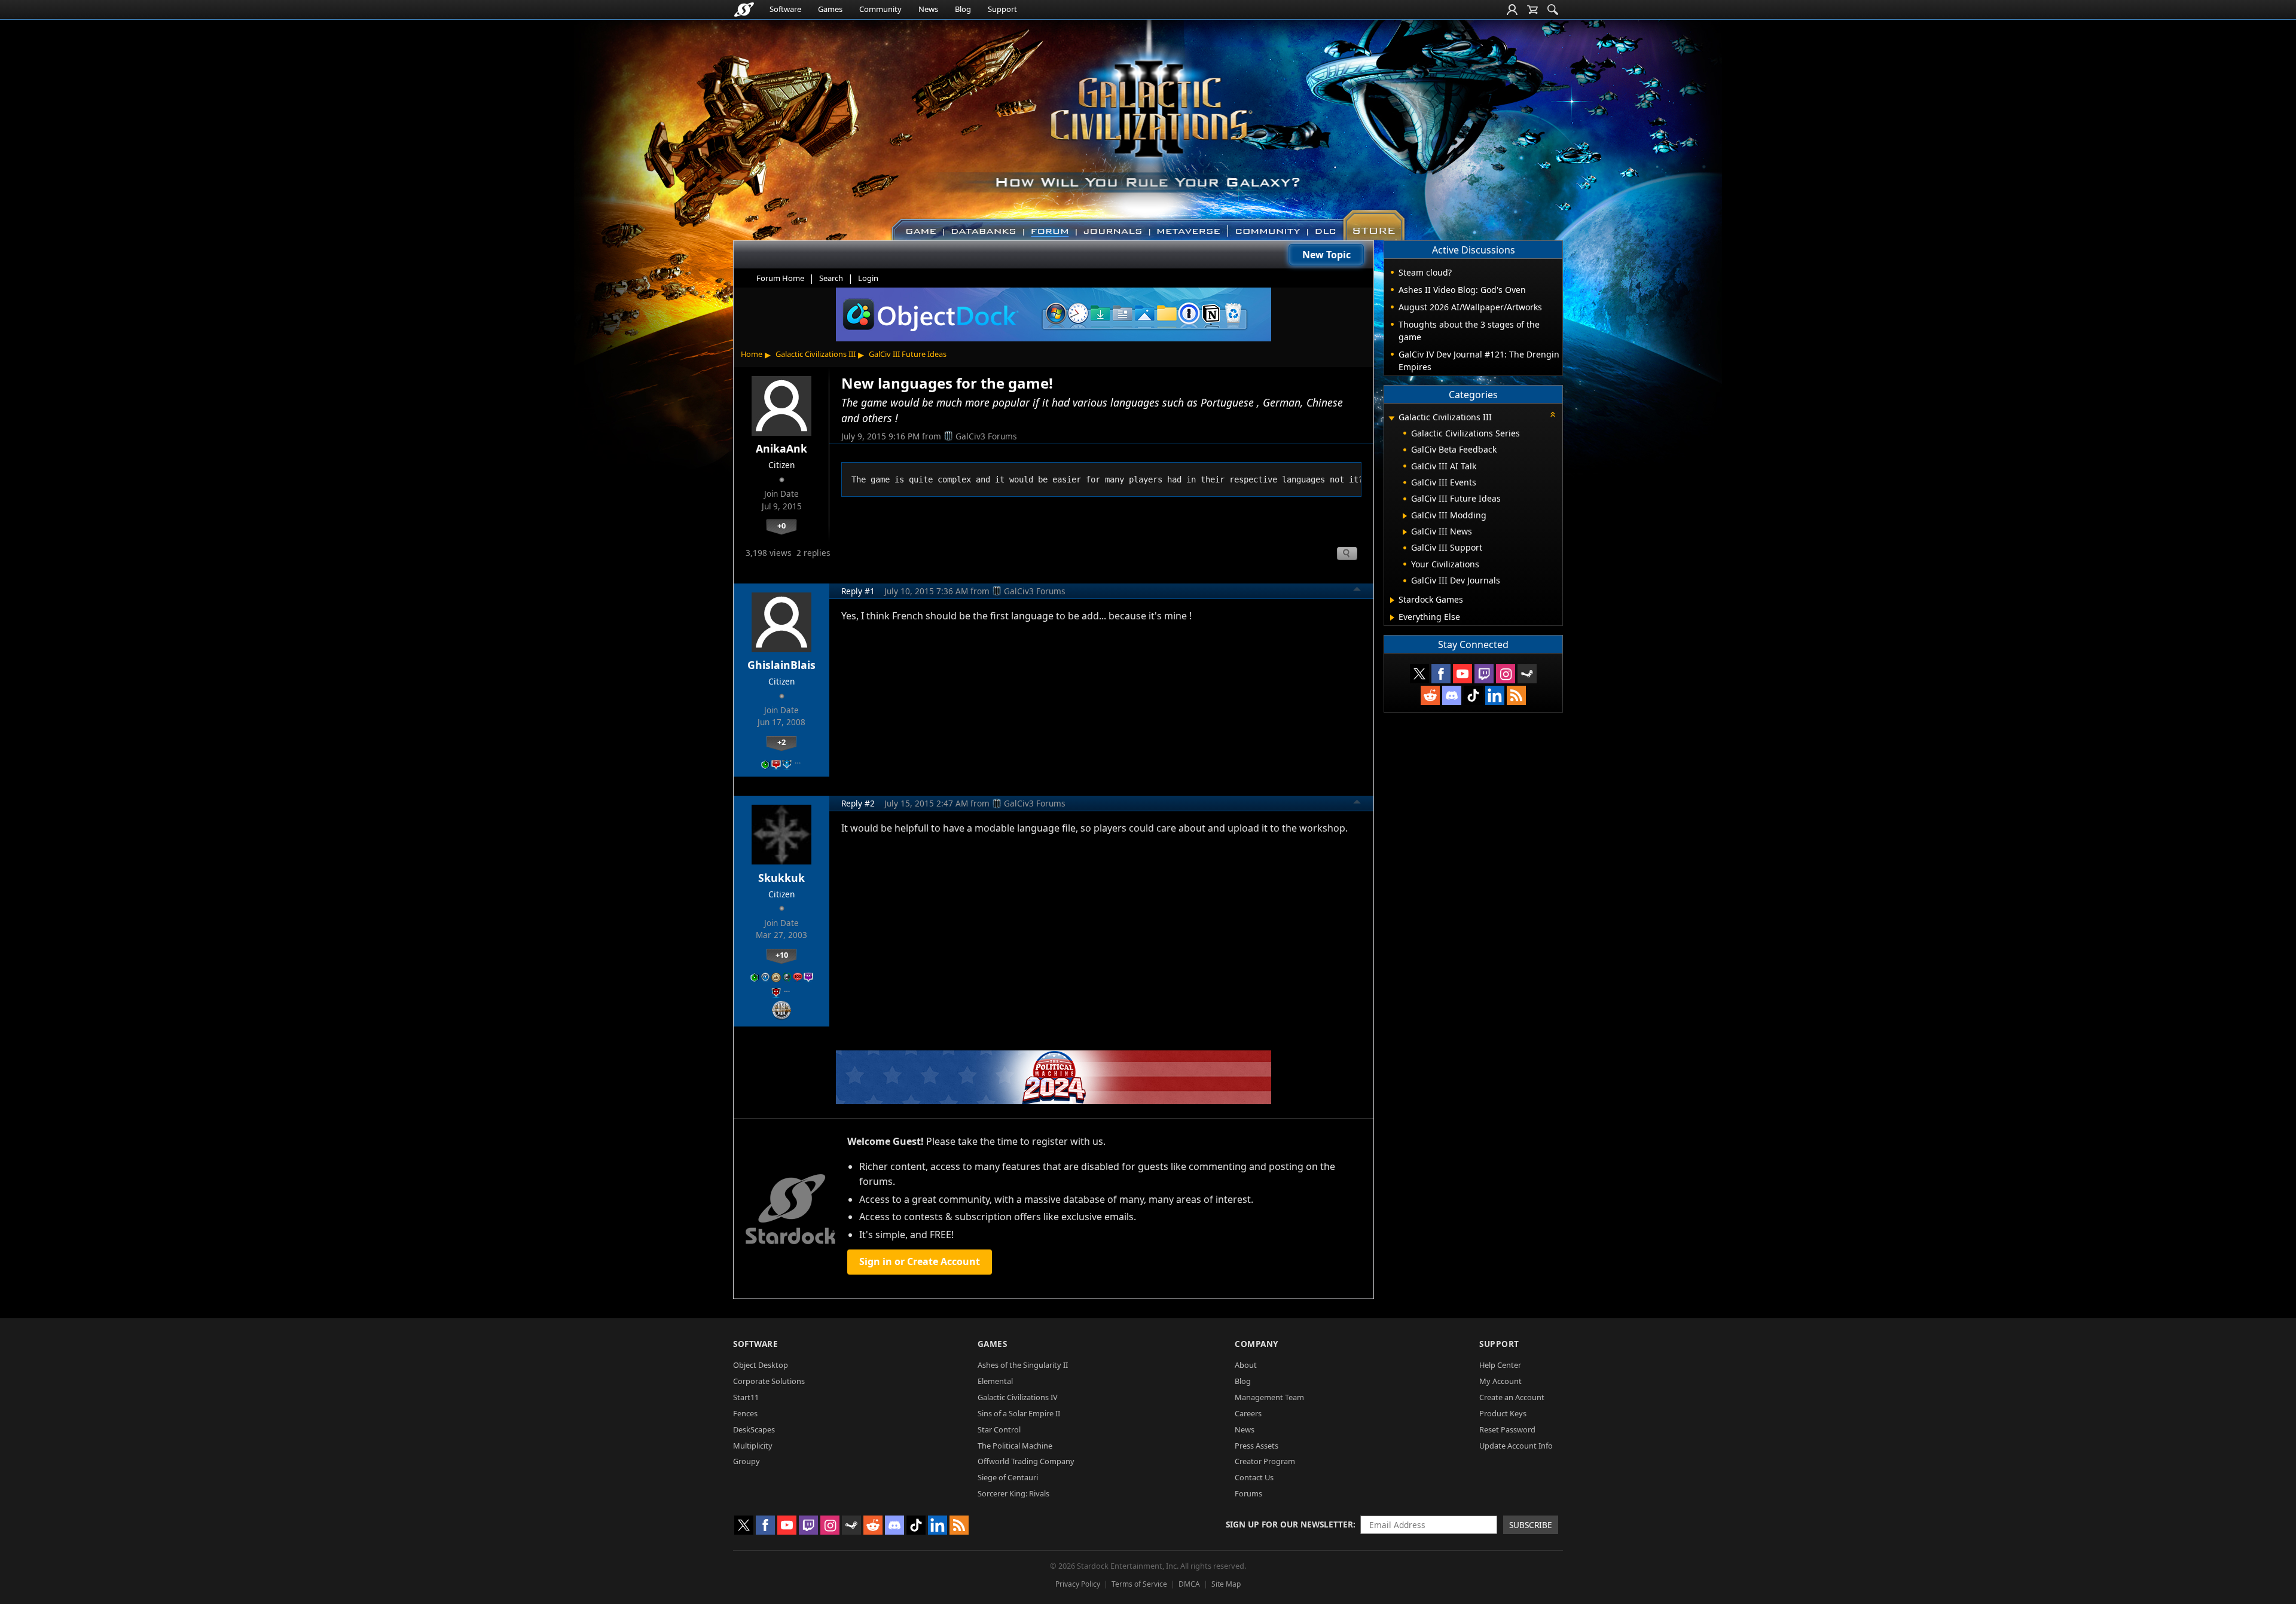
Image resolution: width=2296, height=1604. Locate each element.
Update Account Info (1516, 1446)
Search (831, 278)
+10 (782, 955)
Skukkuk (781, 878)
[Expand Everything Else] (1392, 618)
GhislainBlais (781, 665)
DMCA (1189, 1584)
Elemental (995, 1381)
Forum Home (780, 278)
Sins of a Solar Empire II (1019, 1413)
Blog (963, 9)
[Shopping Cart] (1532, 10)
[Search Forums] (1553, 10)
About (1246, 1365)
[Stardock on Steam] (1527, 674)
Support (1002, 9)
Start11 (746, 1397)
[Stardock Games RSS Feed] (1516, 695)
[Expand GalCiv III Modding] (1405, 516)
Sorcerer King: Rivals (1013, 1493)
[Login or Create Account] (1512, 10)
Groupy (746, 1461)
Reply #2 (858, 803)
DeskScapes (754, 1429)
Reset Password (1507, 1429)
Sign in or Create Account (920, 1261)
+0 (781, 525)
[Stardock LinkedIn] (1495, 695)
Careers (1248, 1413)
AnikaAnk (781, 448)
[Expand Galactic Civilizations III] (1391, 418)
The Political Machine (1015, 1446)
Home (752, 354)
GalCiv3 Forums (986, 436)
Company (1257, 1344)
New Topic (1326, 255)
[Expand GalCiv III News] (1405, 532)
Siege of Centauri (1008, 1477)
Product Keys (1503, 1413)
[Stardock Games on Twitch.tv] (1484, 674)
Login (868, 278)
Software (785, 9)
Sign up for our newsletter (1289, 1524)
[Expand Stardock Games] (1392, 600)
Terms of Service (1139, 1584)
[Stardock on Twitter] (1419, 674)
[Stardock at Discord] (1452, 695)
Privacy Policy (1078, 1584)
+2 (781, 742)
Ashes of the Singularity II (1023, 1365)
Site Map (1226, 1584)
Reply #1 (858, 591)
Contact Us (1254, 1477)
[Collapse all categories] (1553, 414)
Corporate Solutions (769, 1381)
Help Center (1500, 1365)
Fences (745, 1413)
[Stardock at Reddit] (1430, 695)
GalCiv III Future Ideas (908, 354)
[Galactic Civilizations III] (1148, 124)
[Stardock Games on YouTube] (1463, 674)
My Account (1500, 1381)
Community (880, 9)
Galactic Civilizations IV (1018, 1397)
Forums (1248, 1493)
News (928, 9)
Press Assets (1257, 1446)
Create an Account (1512, 1397)
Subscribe (1531, 1525)
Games (830, 9)
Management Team (1269, 1397)
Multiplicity (753, 1446)
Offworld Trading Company (1026, 1461)
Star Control (999, 1429)
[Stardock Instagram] (1506, 674)
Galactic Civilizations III (816, 354)
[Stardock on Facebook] (1441, 674)
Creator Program (1265, 1461)
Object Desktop (761, 1365)
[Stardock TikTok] (1473, 695)
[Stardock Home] (744, 10)
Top (1357, 591)
